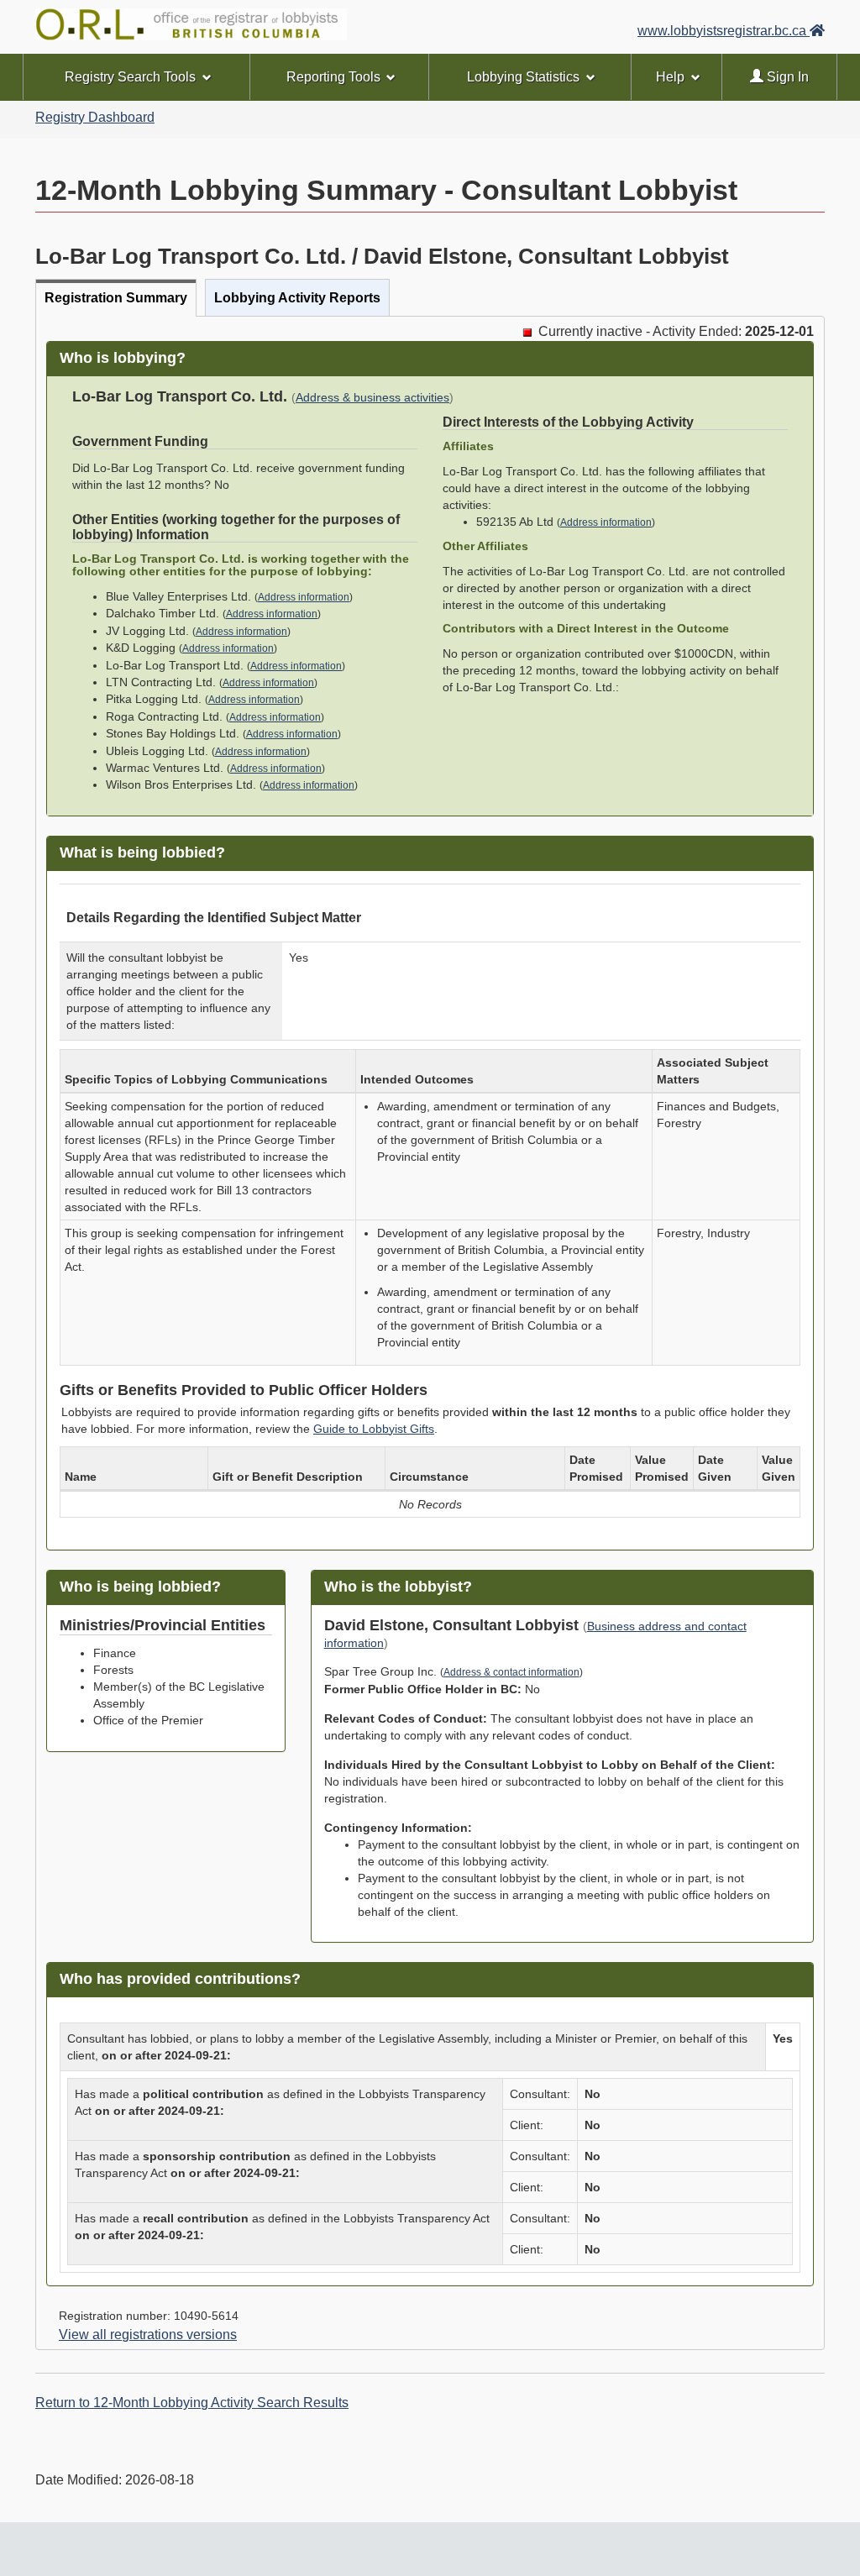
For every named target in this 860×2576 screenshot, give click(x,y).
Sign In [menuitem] (786, 77)
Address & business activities (372, 398)
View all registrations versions (148, 2335)
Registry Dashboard (95, 117)
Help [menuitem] (670, 77)
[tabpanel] (430, 1333)
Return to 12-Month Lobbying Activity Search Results (192, 2403)
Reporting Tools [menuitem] (333, 77)
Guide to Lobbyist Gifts (374, 1429)
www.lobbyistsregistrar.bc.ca (724, 31)
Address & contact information (511, 1672)
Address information (304, 597)
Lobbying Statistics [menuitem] (523, 77)
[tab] (116, 298)
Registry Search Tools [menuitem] (130, 77)
